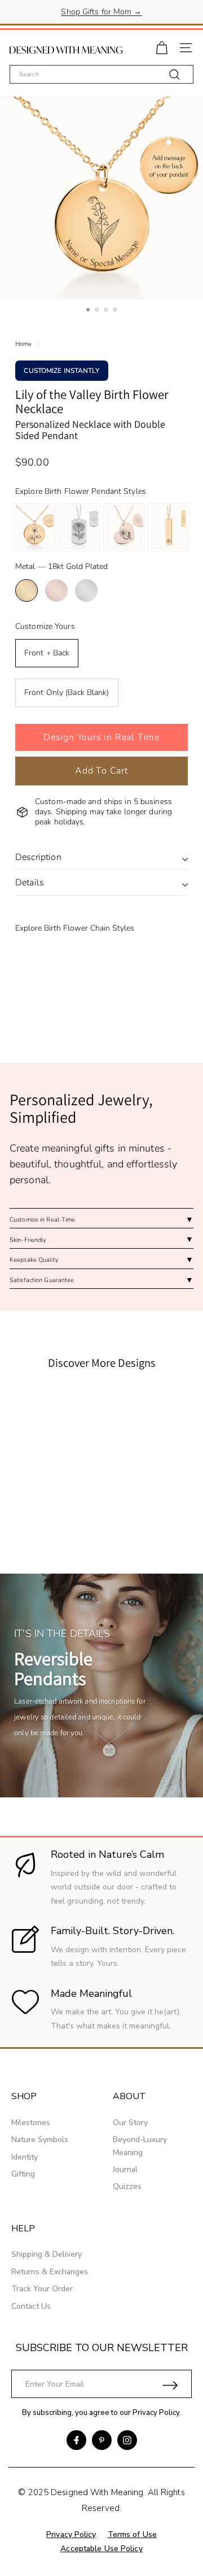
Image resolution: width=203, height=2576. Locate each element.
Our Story (130, 2123)
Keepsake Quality (34, 1260)
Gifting (23, 2174)
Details (30, 883)
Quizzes (127, 2186)
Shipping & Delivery (47, 2254)
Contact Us (31, 2306)
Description (38, 857)
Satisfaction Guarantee (42, 1280)
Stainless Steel (86, 590)
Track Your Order (42, 2289)
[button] (101, 737)
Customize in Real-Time (42, 1220)
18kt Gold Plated (27, 590)
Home (23, 344)
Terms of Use (132, 2534)
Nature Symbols (40, 2140)
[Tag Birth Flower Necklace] (79, 528)
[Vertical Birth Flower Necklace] (169, 528)
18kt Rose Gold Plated (56, 590)
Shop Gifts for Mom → (101, 12)
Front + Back (47, 653)
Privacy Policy (156, 2413)
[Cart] (162, 47)
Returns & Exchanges (50, 2272)
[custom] (76, 2440)
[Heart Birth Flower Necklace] (124, 528)
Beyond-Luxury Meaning (140, 2146)
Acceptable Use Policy (101, 2549)
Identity (25, 2157)
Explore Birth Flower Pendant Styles (81, 491)
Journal (125, 2169)
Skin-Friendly (28, 1240)
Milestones (31, 2123)
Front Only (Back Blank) (67, 692)
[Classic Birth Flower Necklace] (34, 528)
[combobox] (101, 74)
